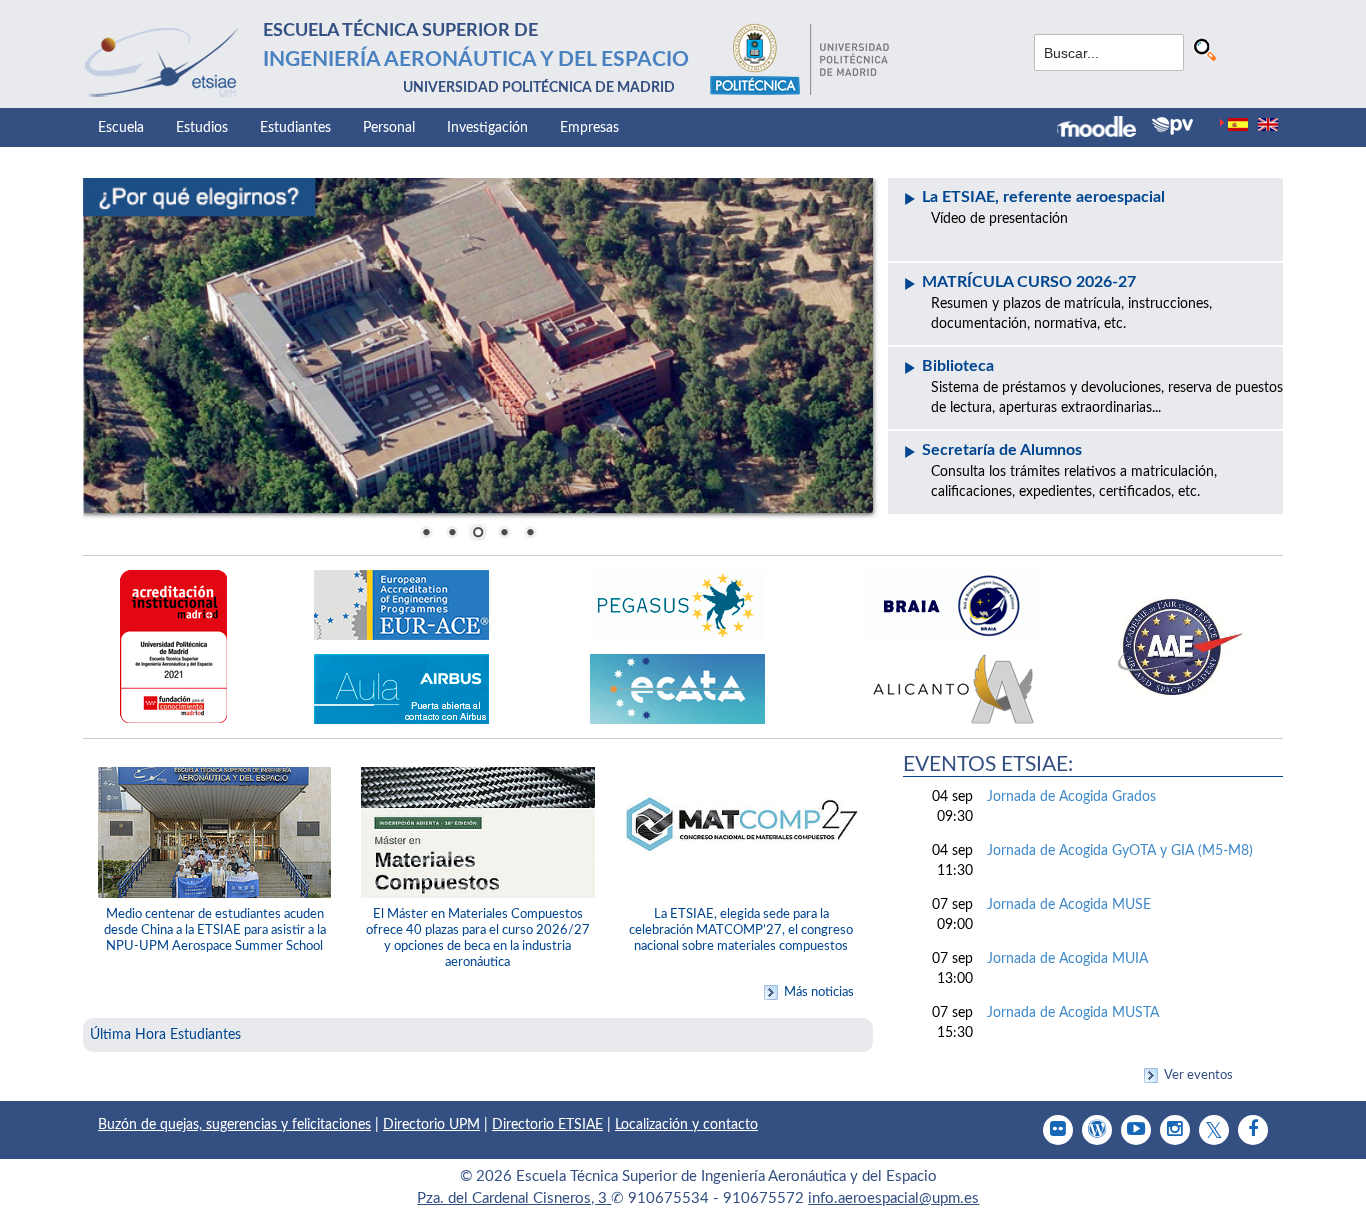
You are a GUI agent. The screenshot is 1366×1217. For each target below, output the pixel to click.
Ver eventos (1198, 1075)
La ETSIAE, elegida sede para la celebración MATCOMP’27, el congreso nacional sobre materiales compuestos (741, 930)
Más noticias (819, 992)
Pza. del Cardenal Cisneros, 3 (514, 1198)
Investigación (487, 128)
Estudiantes (295, 128)
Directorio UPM (431, 1125)
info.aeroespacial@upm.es (893, 1198)
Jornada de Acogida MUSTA (1073, 1013)
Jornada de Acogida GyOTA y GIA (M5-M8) (1120, 851)
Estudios (202, 128)
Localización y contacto (686, 1125)
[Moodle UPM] (1104, 129)
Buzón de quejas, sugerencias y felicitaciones (234, 1125)
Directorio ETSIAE (547, 1125)
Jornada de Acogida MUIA (1067, 959)
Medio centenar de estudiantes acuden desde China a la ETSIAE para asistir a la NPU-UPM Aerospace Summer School (215, 930)
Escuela (121, 128)
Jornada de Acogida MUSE (1069, 905)
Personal (389, 128)
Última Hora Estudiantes (165, 1035)
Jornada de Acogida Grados (1071, 797)
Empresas (589, 128)
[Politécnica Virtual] (1172, 126)
